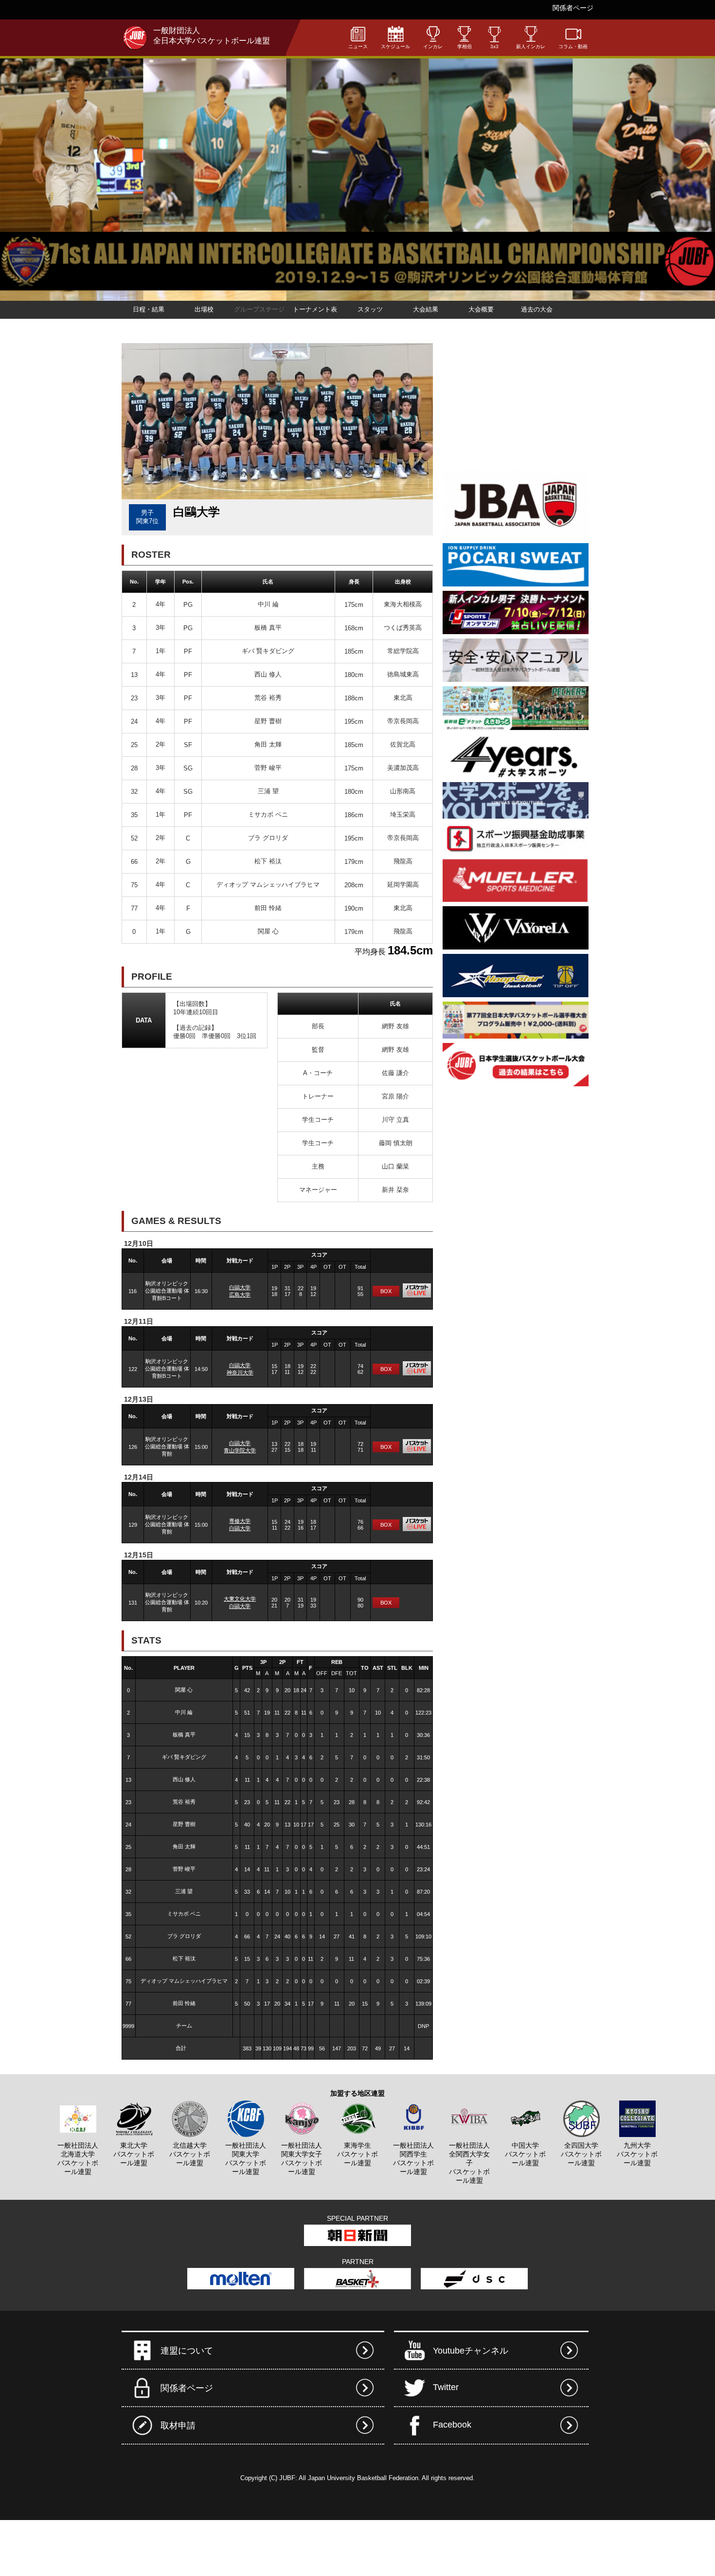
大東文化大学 (240, 1599)
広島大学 (240, 1295)
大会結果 (426, 309)
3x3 (494, 46)
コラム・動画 (573, 46)
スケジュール (395, 46)
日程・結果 (149, 309)
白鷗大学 (240, 1287)
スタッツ (370, 309)
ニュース (358, 46)
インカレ (433, 46)
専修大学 (240, 1521)
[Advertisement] (516, 404)
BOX (386, 1291)
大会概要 (481, 309)
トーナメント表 (315, 309)
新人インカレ (531, 46)
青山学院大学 (240, 1450)
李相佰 (465, 46)
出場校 (204, 309)
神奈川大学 (240, 1372)
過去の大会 (537, 309)
